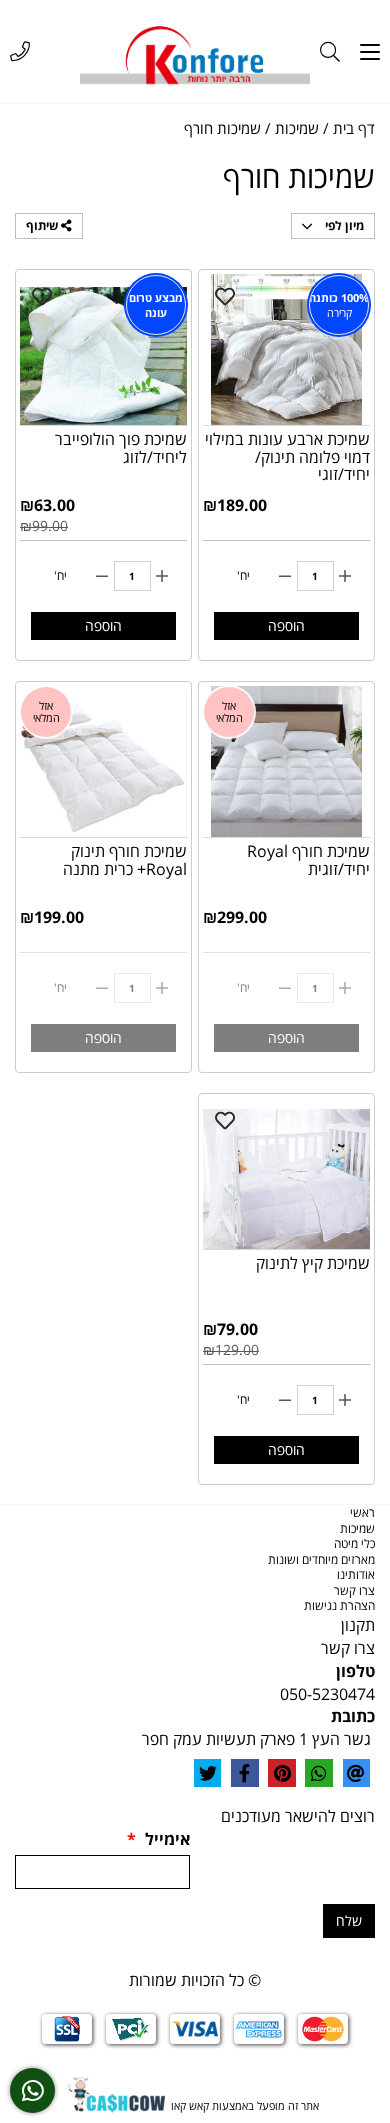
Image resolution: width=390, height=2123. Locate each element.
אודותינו (356, 1574)
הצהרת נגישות (339, 1605)
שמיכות (357, 1528)
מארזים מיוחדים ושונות (321, 1559)
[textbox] (195, 1625)
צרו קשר (354, 1590)
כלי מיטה (354, 1543)
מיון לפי (343, 225)
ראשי (362, 1512)
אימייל (158, 1839)
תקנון (358, 1625)
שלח (349, 1920)
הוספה (286, 625)
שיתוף (43, 225)
